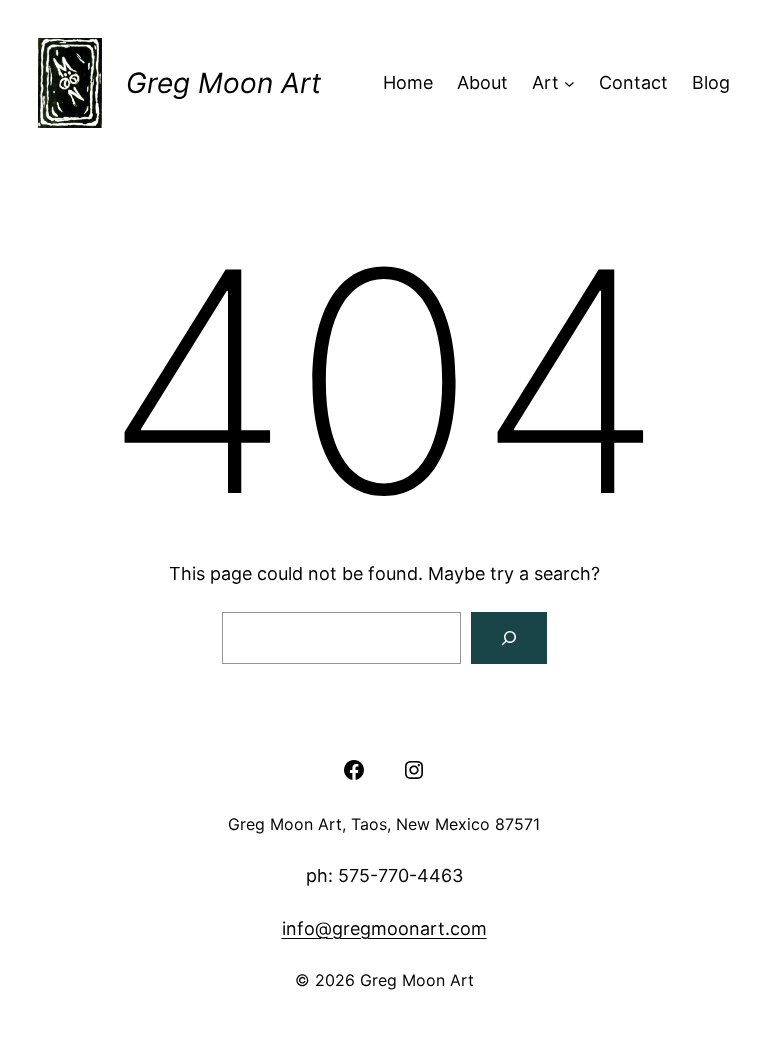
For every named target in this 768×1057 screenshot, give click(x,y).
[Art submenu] (569, 83)
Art (545, 82)
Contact (633, 82)
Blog (711, 82)
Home (408, 82)
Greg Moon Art (223, 83)
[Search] (509, 638)
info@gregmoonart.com (384, 928)
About (482, 82)
